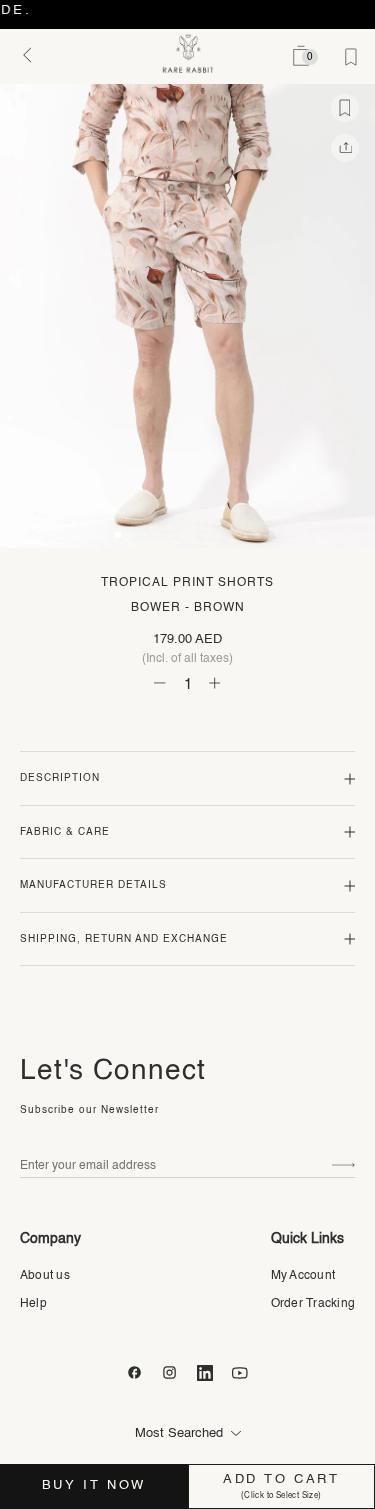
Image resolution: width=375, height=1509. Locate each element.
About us (45, 1276)
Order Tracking (313, 1304)
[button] (118, 535)
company (50, 1239)
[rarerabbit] (187, 54)
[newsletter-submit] (343, 1165)
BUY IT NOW (94, 1485)
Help (33, 1304)
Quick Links (307, 1239)
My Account (303, 1276)
